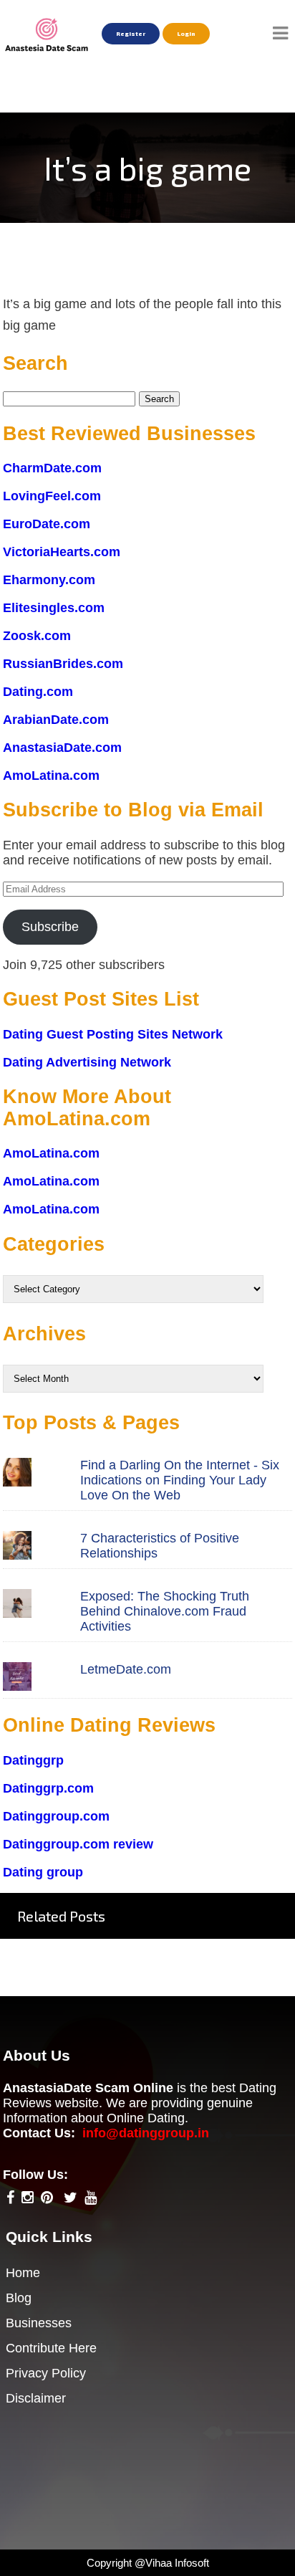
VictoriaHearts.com (62, 552)
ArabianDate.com (56, 720)
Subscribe (50, 927)
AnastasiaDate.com (62, 748)
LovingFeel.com (52, 496)
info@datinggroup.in (146, 2133)
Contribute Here (51, 2348)
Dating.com (38, 692)
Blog (19, 2298)
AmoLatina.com (51, 776)
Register (131, 34)
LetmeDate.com (126, 1669)
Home (23, 2273)
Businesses (39, 2323)
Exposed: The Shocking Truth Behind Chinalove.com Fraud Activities (165, 1611)
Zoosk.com (37, 636)
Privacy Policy (46, 2373)
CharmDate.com (52, 468)
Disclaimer (36, 2398)
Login (186, 34)
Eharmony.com (49, 580)
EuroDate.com (47, 524)
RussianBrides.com (63, 664)
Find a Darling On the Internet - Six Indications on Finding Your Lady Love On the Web (180, 1480)
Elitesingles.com (54, 608)
